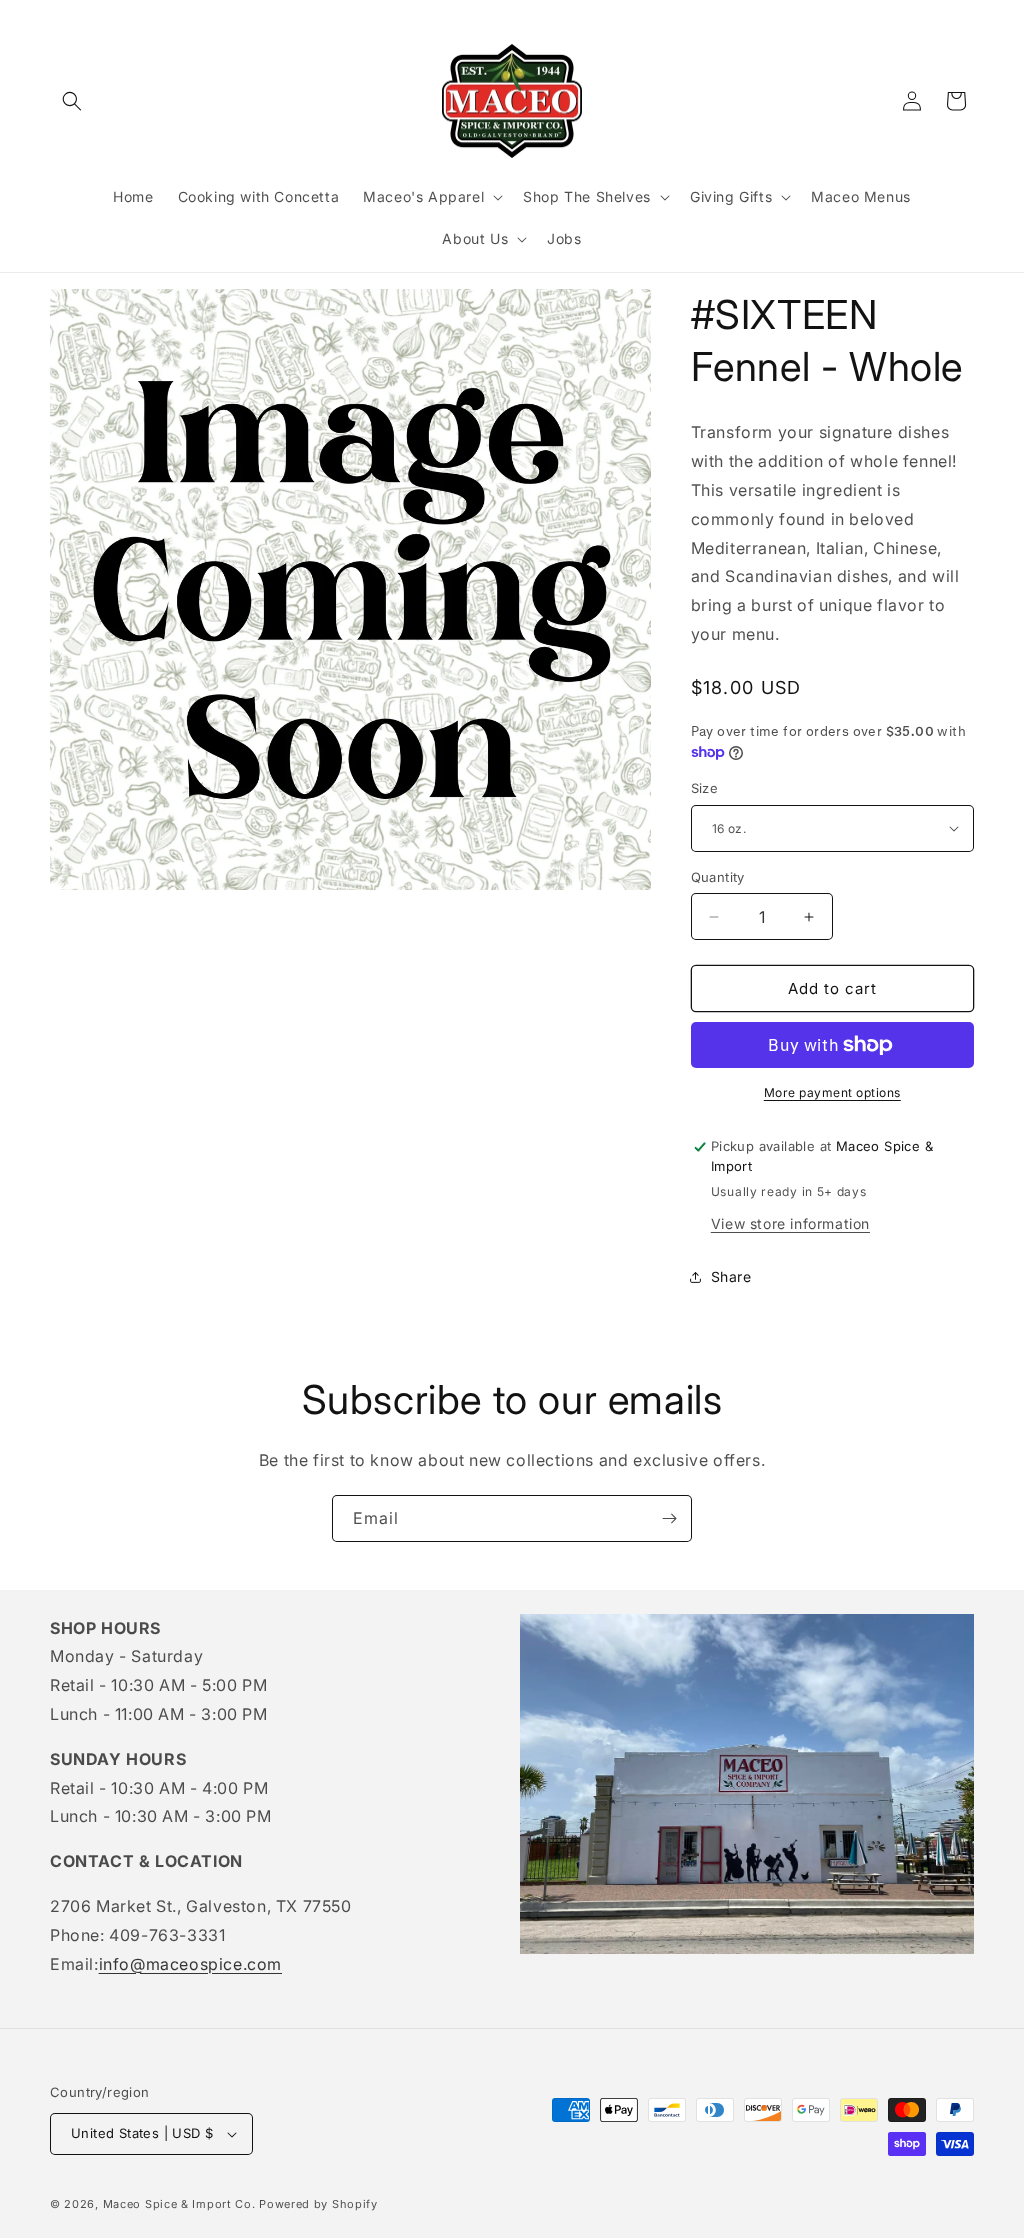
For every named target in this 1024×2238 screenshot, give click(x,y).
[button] (72, 101)
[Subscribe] (669, 1518)
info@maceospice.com (190, 1964)
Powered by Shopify (318, 2204)
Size (705, 788)
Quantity (718, 877)
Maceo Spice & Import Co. (179, 2204)
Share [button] (731, 1276)
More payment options (832, 1092)
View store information (790, 1223)
